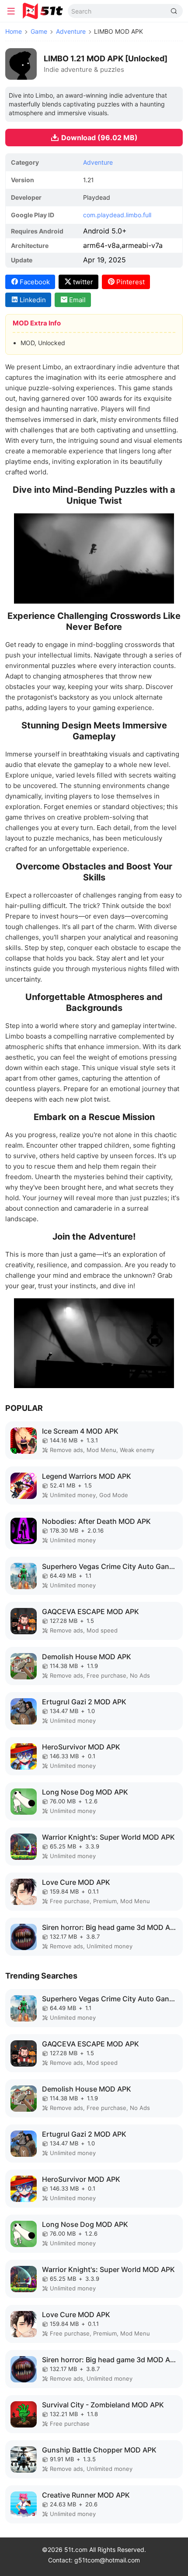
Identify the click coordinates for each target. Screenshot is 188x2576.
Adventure (71, 31)
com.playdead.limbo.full (117, 215)
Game (39, 31)
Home (14, 31)
